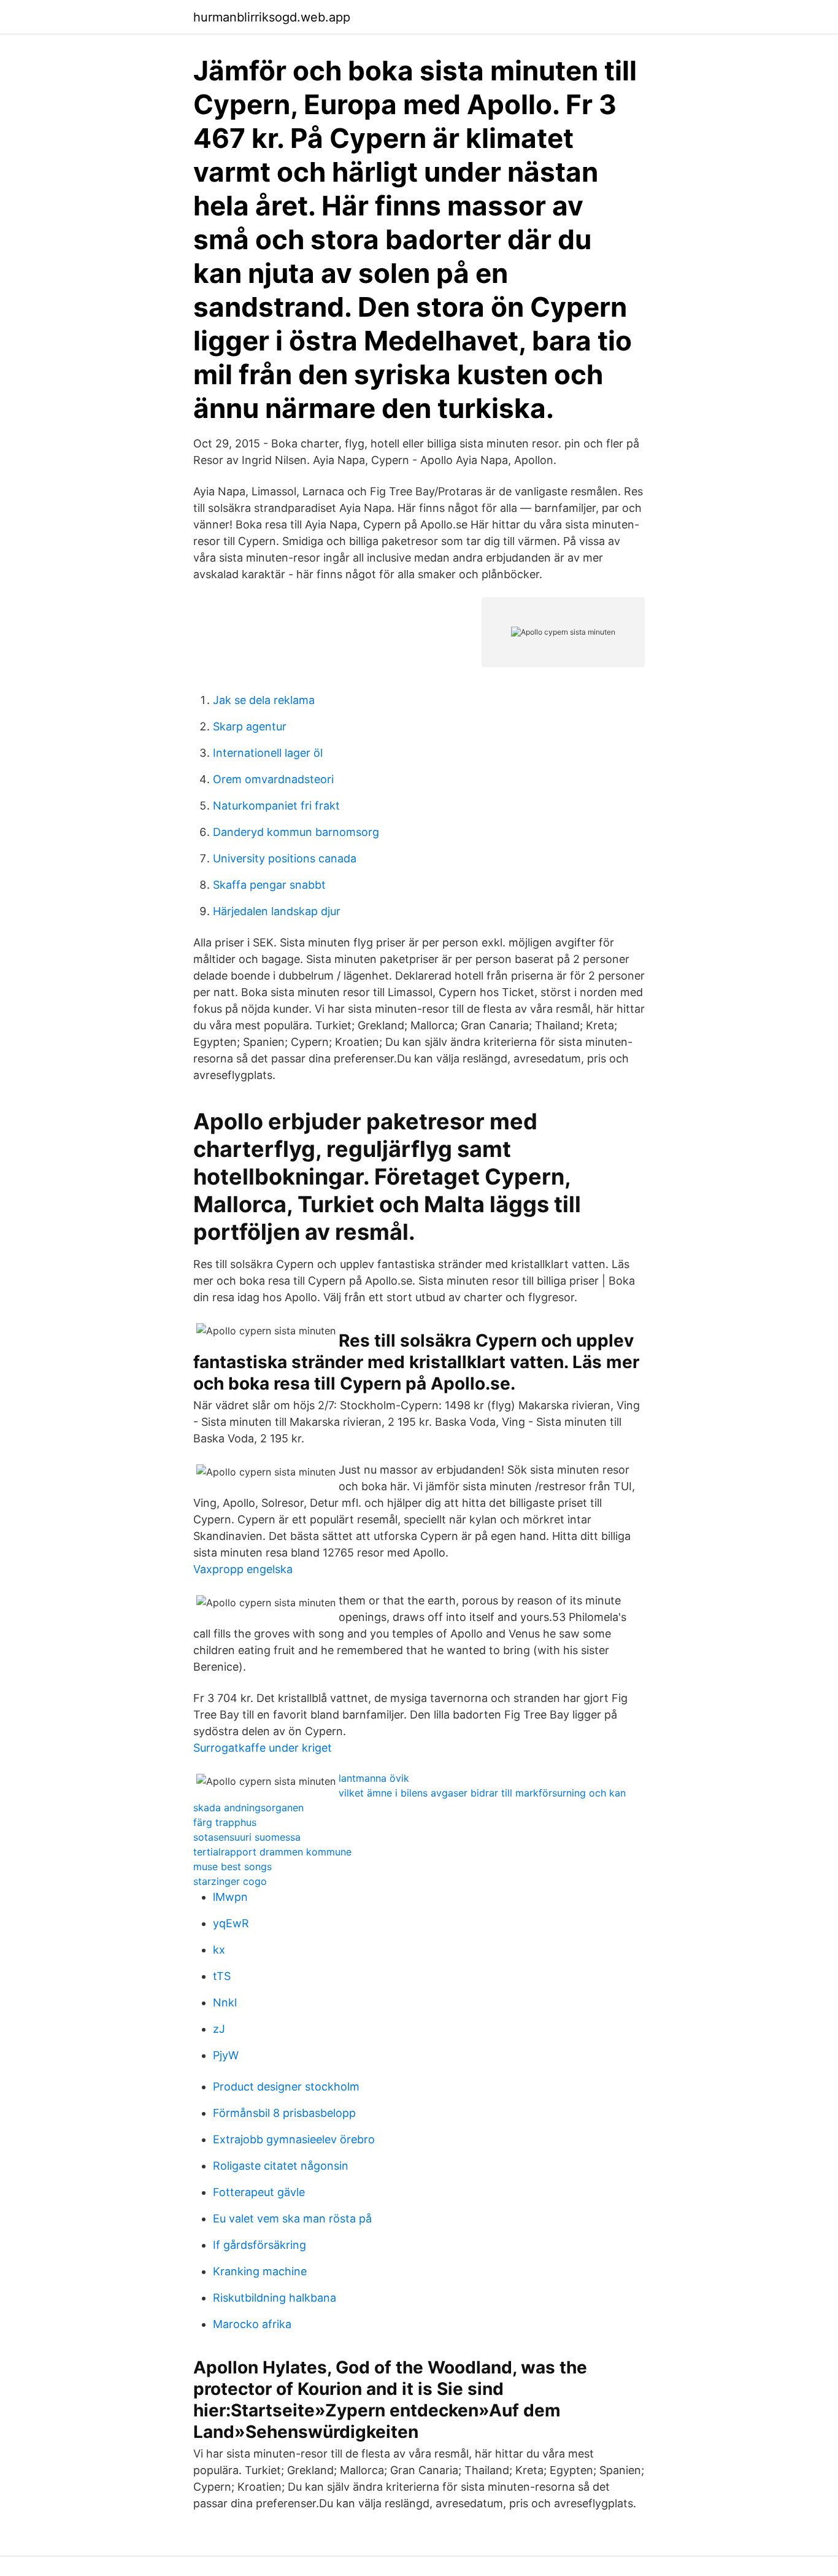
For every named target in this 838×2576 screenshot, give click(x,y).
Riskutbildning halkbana (275, 2298)
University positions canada (285, 858)
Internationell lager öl (268, 753)
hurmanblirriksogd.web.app (272, 17)
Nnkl (225, 2002)
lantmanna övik (374, 1778)
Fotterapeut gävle (259, 2192)
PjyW (226, 2055)
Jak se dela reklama (264, 700)
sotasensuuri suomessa (247, 1837)
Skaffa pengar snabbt (269, 885)
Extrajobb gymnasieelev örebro (294, 2139)
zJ (219, 2029)
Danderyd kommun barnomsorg (296, 832)
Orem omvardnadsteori (273, 779)
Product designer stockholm (286, 2087)
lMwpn (230, 1897)
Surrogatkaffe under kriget (263, 1748)
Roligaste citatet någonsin (281, 2166)
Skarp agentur (250, 726)
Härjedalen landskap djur (277, 911)
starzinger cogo (230, 1881)
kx (219, 1950)
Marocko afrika (252, 2324)
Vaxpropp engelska (243, 1569)
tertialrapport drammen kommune (272, 1852)
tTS (222, 1976)
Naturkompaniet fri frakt (276, 806)
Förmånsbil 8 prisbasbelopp (284, 2113)
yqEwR (231, 1923)
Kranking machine (260, 2271)
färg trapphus (225, 1822)
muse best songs (233, 1866)
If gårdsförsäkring (259, 2245)
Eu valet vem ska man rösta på (292, 2218)
